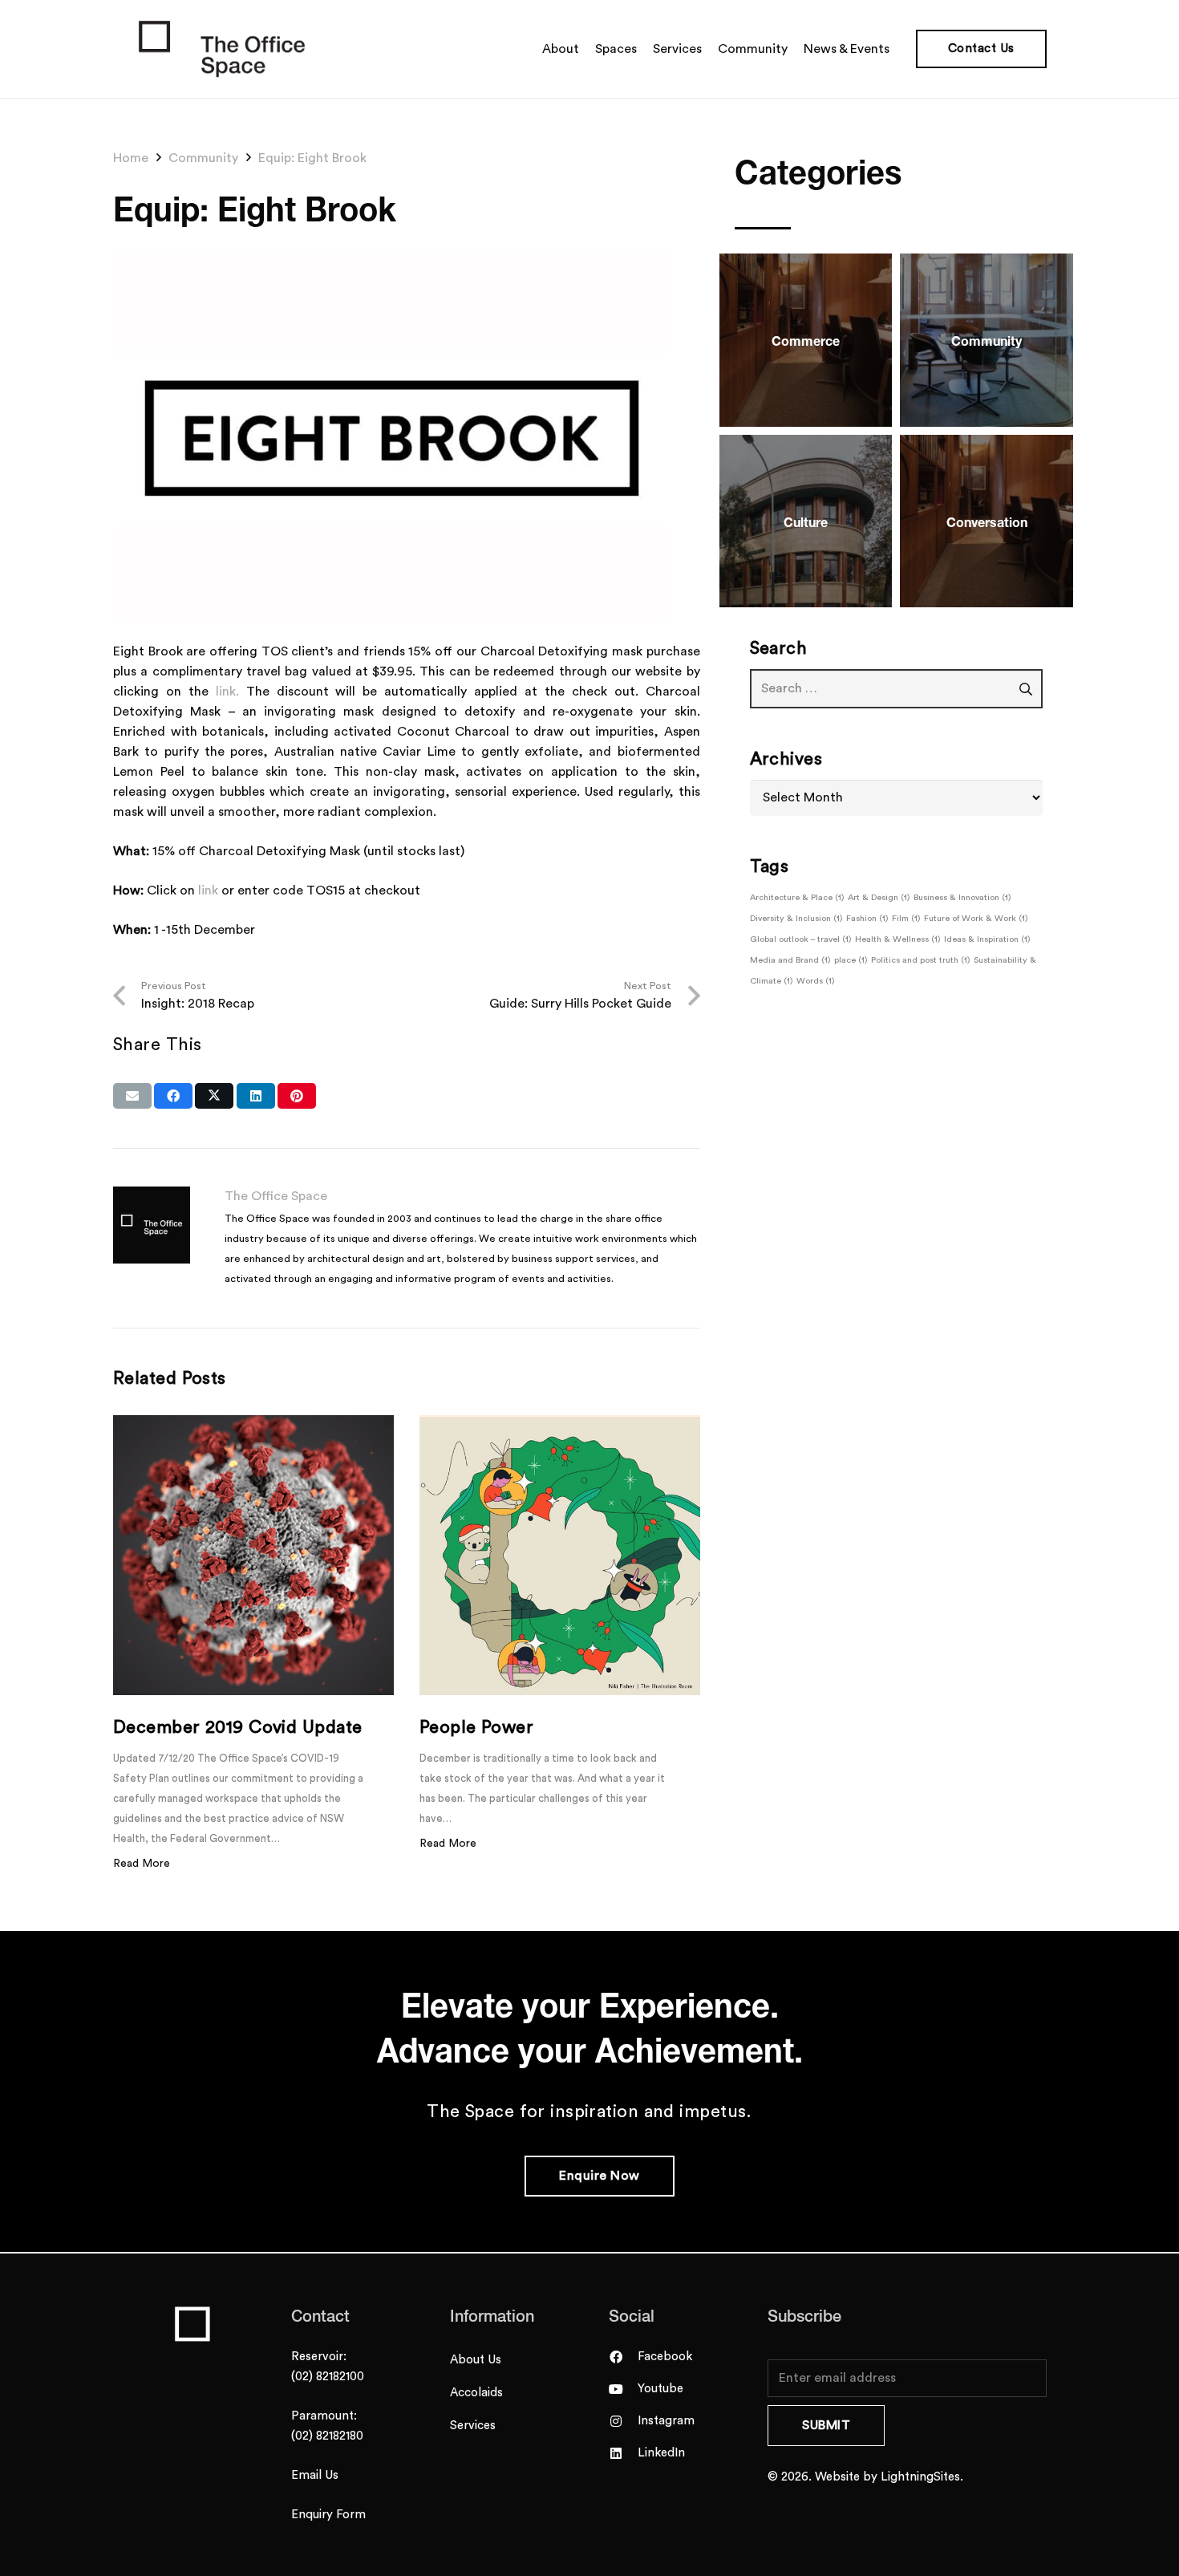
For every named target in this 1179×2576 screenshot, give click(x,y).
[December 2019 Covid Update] (253, 1556)
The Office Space (276, 1196)
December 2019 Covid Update (237, 1727)
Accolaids (476, 2393)
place (851, 960)
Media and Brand (790, 960)
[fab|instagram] (623, 2421)
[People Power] (560, 1556)
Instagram (666, 2421)
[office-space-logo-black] (222, 49)
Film (906, 918)
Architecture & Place (797, 897)
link (208, 890)
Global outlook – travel (801, 939)
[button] (897, 49)
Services (473, 2426)
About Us (476, 2360)
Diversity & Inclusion (796, 918)
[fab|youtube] (623, 2389)
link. (227, 692)
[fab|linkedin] (623, 2453)
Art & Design (879, 897)
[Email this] (132, 1096)
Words (816, 981)
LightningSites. (922, 2477)
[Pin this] (297, 1096)
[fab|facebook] (623, 2357)
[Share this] (173, 1096)
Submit (826, 2425)
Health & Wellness (898, 939)
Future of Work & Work (976, 918)
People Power (476, 1727)
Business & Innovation (962, 897)
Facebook (665, 2357)
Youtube (660, 2389)
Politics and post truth (921, 960)
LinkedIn (661, 2453)
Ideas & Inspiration (987, 939)
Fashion (867, 918)
